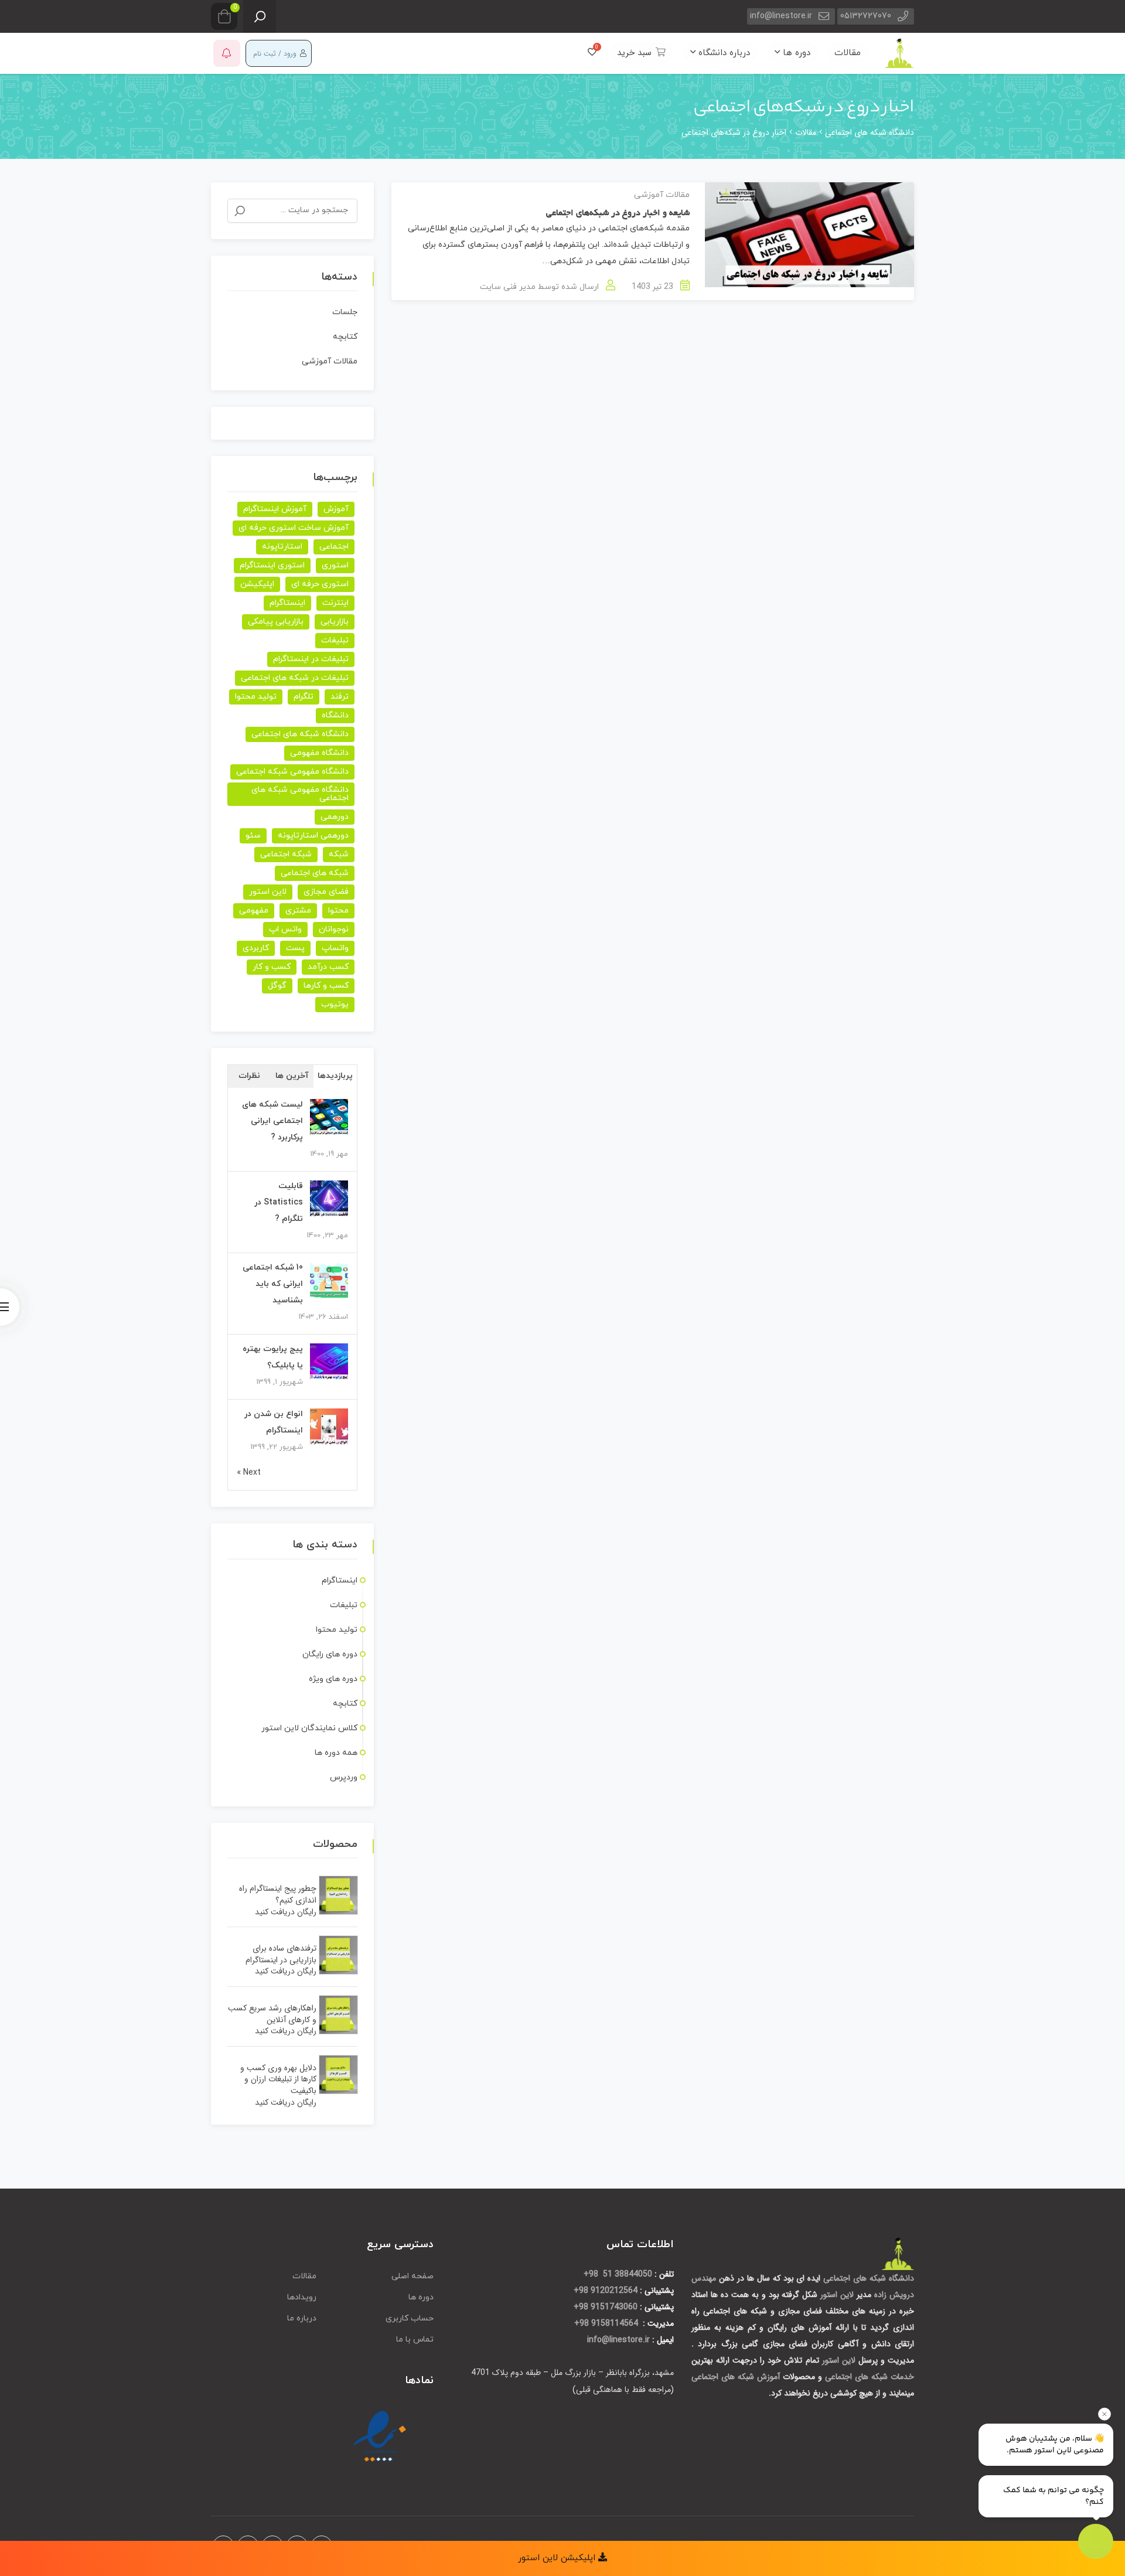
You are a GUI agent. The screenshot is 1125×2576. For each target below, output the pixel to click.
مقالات (848, 53)
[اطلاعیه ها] (227, 53)
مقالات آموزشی (662, 195)
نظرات (249, 1076)
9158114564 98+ (607, 2323)
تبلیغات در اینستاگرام (311, 659)
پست (295, 948)
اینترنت (335, 603)
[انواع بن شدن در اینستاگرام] (329, 1427)
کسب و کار (272, 967)
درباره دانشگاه (723, 53)
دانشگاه (335, 715)
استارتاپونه (282, 547)
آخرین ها (292, 1076)
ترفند (340, 697)
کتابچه (345, 337)
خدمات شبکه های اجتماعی (870, 2377)
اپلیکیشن (257, 584)
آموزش (336, 509)
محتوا (338, 911)
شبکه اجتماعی (286, 854)
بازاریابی (335, 622)
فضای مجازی (326, 892)
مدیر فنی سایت (508, 287)
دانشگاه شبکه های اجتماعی (300, 734)
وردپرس (344, 1777)
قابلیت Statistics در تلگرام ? (279, 1202)
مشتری (298, 911)
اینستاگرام (287, 603)
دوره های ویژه (333, 1679)
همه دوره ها (336, 1753)
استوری (335, 565)
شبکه (339, 854)
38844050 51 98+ (618, 2274)
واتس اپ (285, 929)
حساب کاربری (410, 2318)
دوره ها (795, 53)
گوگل (277, 986)
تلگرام (304, 697)
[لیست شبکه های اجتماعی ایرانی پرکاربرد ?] (329, 1117)
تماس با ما (415, 2340)
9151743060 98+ (606, 2307)
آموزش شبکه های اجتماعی (736, 2377)
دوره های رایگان (330, 1654)
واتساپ (335, 948)
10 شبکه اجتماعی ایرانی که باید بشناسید (273, 1284)
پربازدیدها (335, 1076)
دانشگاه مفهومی (319, 753)
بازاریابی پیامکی (276, 622)
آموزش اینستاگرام (275, 509)
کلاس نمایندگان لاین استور (309, 1728)
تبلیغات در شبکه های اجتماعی (295, 678)
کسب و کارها (326, 986)
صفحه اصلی (412, 2276)
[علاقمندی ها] (592, 53)
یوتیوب (335, 1004)
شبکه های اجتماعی (315, 873)
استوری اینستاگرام (272, 565)
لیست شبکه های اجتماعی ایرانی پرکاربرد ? (272, 1121)
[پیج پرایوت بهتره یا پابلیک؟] (329, 1362)
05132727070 (866, 16)
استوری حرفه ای (320, 584)
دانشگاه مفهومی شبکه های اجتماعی (300, 794)
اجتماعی (334, 547)
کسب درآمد (328, 967)
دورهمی (335, 817)
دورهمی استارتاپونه (313, 836)
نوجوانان (334, 929)
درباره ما (302, 2318)
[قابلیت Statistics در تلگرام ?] (329, 1199)
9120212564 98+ (606, 2291)
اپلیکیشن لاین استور (558, 2558)
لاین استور (268, 892)
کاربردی (256, 948)
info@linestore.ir (781, 16)
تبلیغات (335, 640)
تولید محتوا (256, 697)
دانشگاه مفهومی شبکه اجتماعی (292, 772)
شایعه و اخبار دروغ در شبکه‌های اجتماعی (618, 213)
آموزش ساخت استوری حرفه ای (294, 528)
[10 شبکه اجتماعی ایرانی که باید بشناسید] (329, 1280)
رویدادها (302, 2297)
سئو (253, 836)
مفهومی (254, 911)
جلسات (345, 312)
